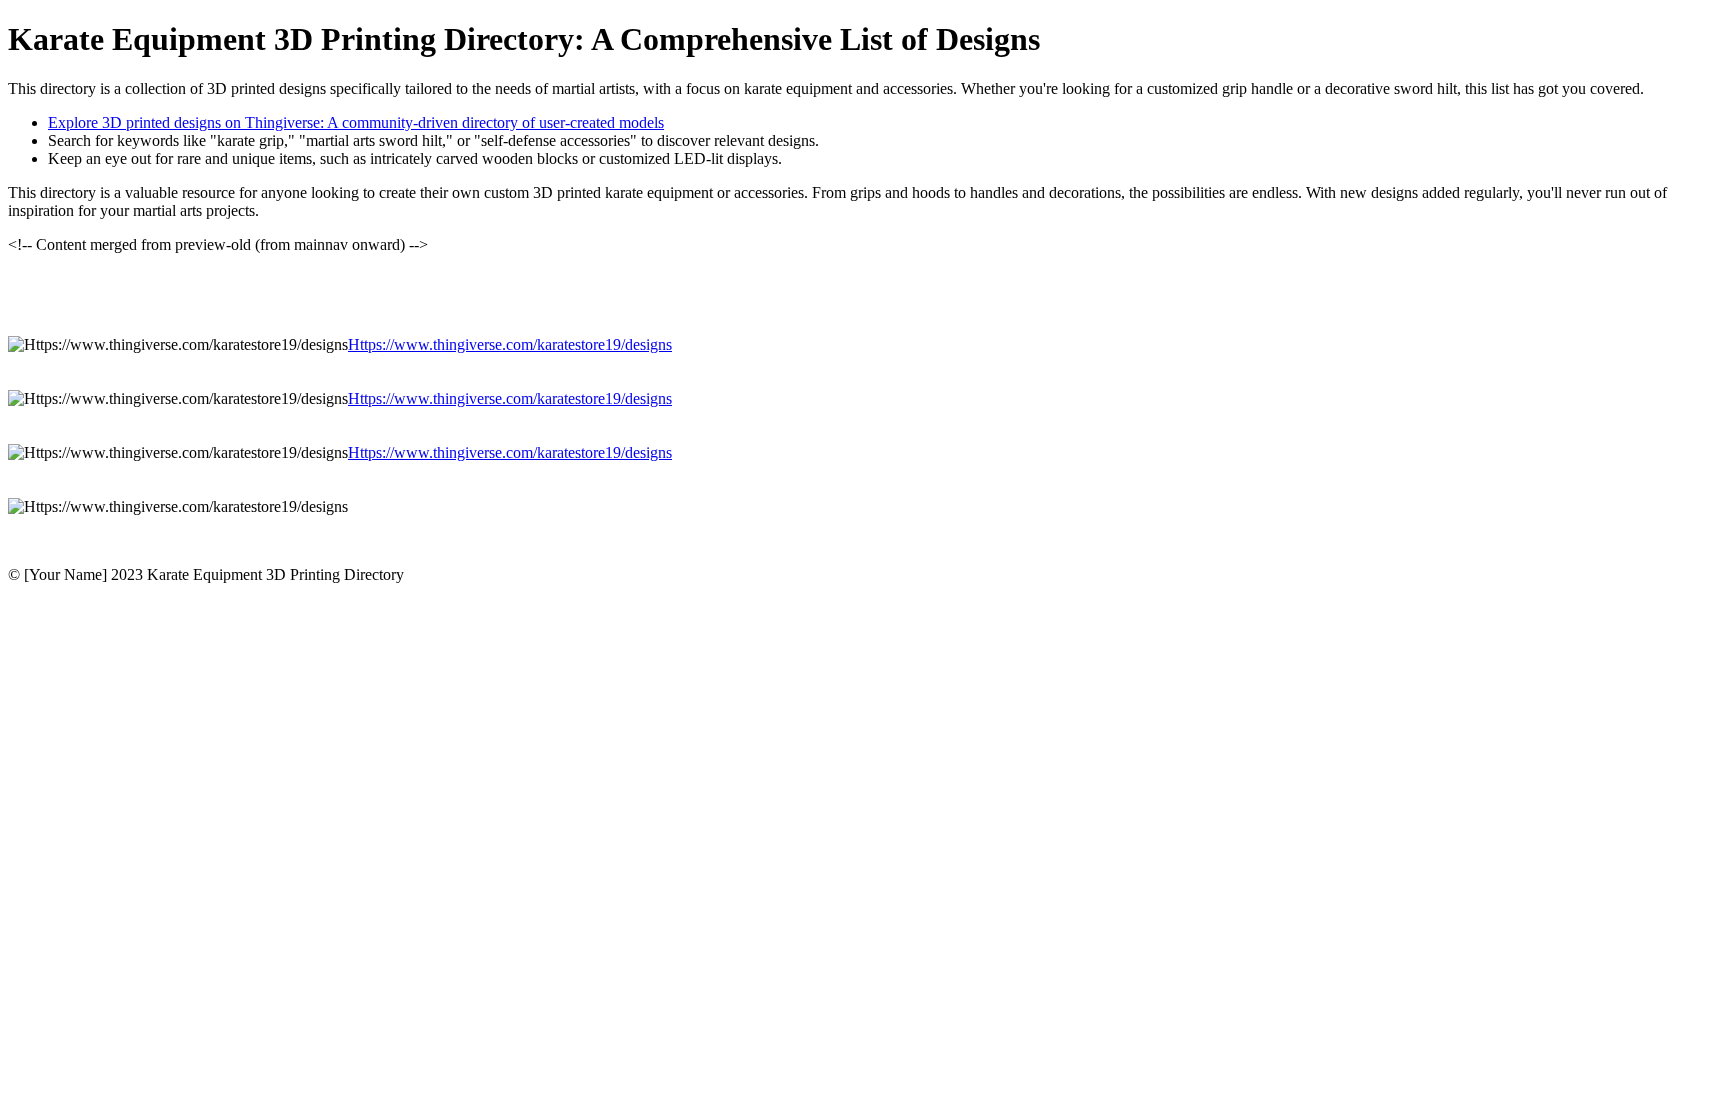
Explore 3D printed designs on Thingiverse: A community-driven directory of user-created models (356, 122)
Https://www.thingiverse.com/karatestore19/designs (510, 344)
